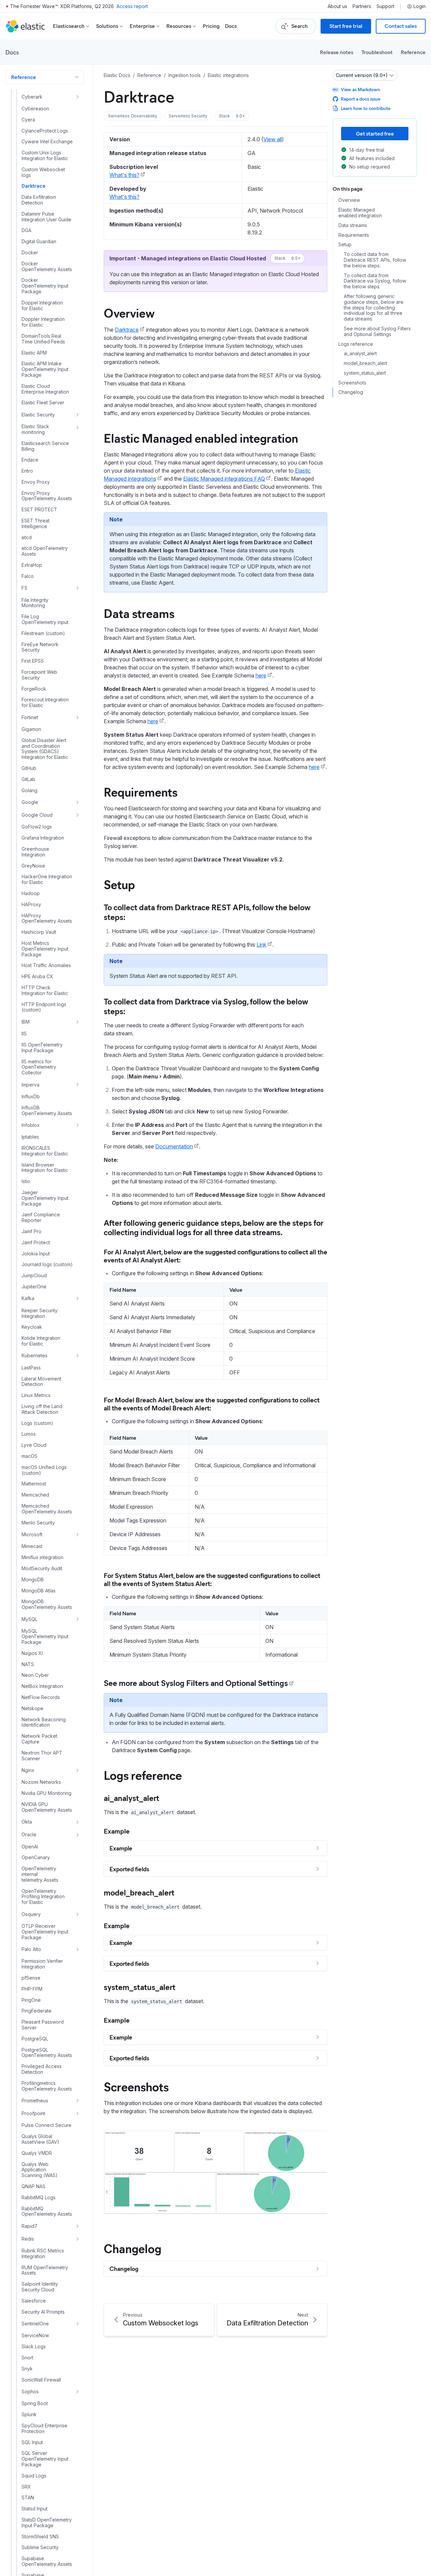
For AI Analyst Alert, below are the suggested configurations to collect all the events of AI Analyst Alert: (215, 1256)
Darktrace (127, 330)
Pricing (211, 26)
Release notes (337, 52)
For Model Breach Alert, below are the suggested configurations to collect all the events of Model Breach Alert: (212, 1404)
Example (117, 1831)
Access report (132, 6)
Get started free (375, 133)
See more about (132, 1683)
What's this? (124, 175)
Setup (119, 884)
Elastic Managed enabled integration (201, 438)
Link (261, 945)
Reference (413, 52)
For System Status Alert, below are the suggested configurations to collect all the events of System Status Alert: (212, 1579)
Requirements (141, 792)
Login (420, 6)
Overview (129, 312)
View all (273, 139)
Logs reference (143, 1775)
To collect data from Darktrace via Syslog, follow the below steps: (206, 1006)
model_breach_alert (139, 1892)
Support (385, 6)
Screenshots (136, 2086)
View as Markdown (360, 89)
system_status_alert (140, 1987)
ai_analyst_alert (131, 1798)
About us (337, 6)
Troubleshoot (377, 52)
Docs (231, 26)
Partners (362, 6)
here (261, 675)
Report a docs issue (360, 99)
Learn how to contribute (366, 108)
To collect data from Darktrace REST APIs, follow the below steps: (207, 912)
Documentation (174, 1146)
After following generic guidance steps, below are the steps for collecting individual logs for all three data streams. (213, 1227)
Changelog (132, 2248)
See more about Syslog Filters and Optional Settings (377, 332)
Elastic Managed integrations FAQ (224, 479)
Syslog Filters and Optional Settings (224, 1683)
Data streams (139, 613)
